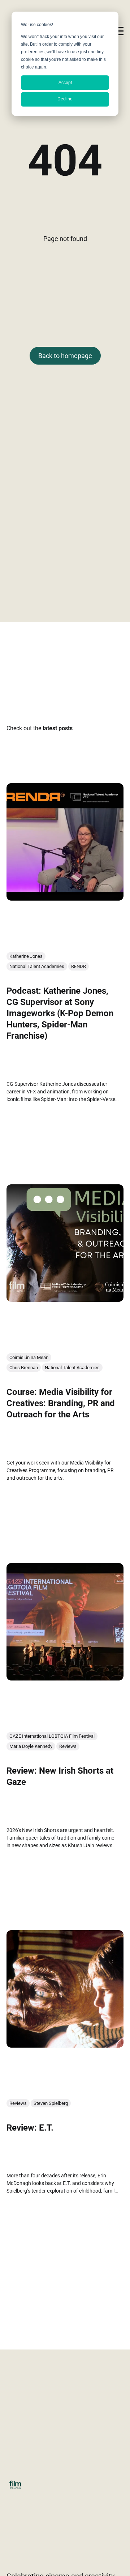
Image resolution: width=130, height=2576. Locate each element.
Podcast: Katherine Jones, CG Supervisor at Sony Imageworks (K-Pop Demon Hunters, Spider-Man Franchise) (60, 1013)
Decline (65, 99)
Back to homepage (65, 356)
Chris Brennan (24, 1368)
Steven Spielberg (51, 2104)
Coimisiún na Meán (29, 1357)
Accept (65, 83)
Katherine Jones (26, 956)
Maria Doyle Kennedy (31, 1746)
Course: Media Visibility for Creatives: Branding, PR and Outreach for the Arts (61, 1403)
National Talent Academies (37, 966)
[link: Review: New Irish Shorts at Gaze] (65, 1678)
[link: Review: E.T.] (65, 2045)
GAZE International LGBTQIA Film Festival (52, 1736)
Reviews (68, 1746)
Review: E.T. (30, 2128)
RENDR (79, 966)
